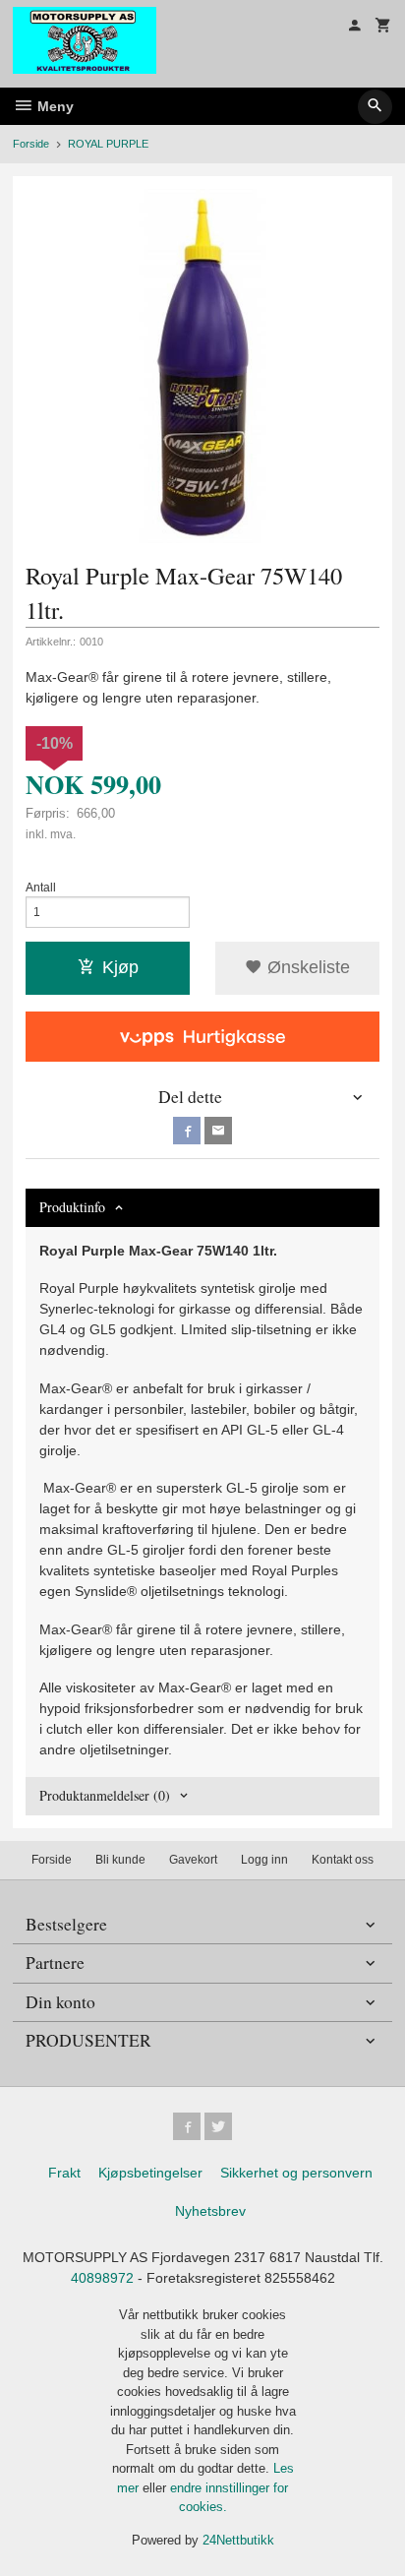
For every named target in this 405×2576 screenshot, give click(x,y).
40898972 (102, 2278)
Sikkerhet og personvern (296, 2173)
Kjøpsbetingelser (150, 2173)
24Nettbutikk (238, 2540)
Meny (54, 106)
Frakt (64, 2173)
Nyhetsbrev (210, 2211)
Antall (41, 888)
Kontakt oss (343, 1860)
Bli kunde (120, 1860)
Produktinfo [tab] (72, 1207)
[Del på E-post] (218, 1131)
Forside (31, 144)
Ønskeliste (306, 967)
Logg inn (264, 1860)
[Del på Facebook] (187, 1131)
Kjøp (120, 967)
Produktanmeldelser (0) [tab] (105, 1795)
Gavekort (193, 1860)
